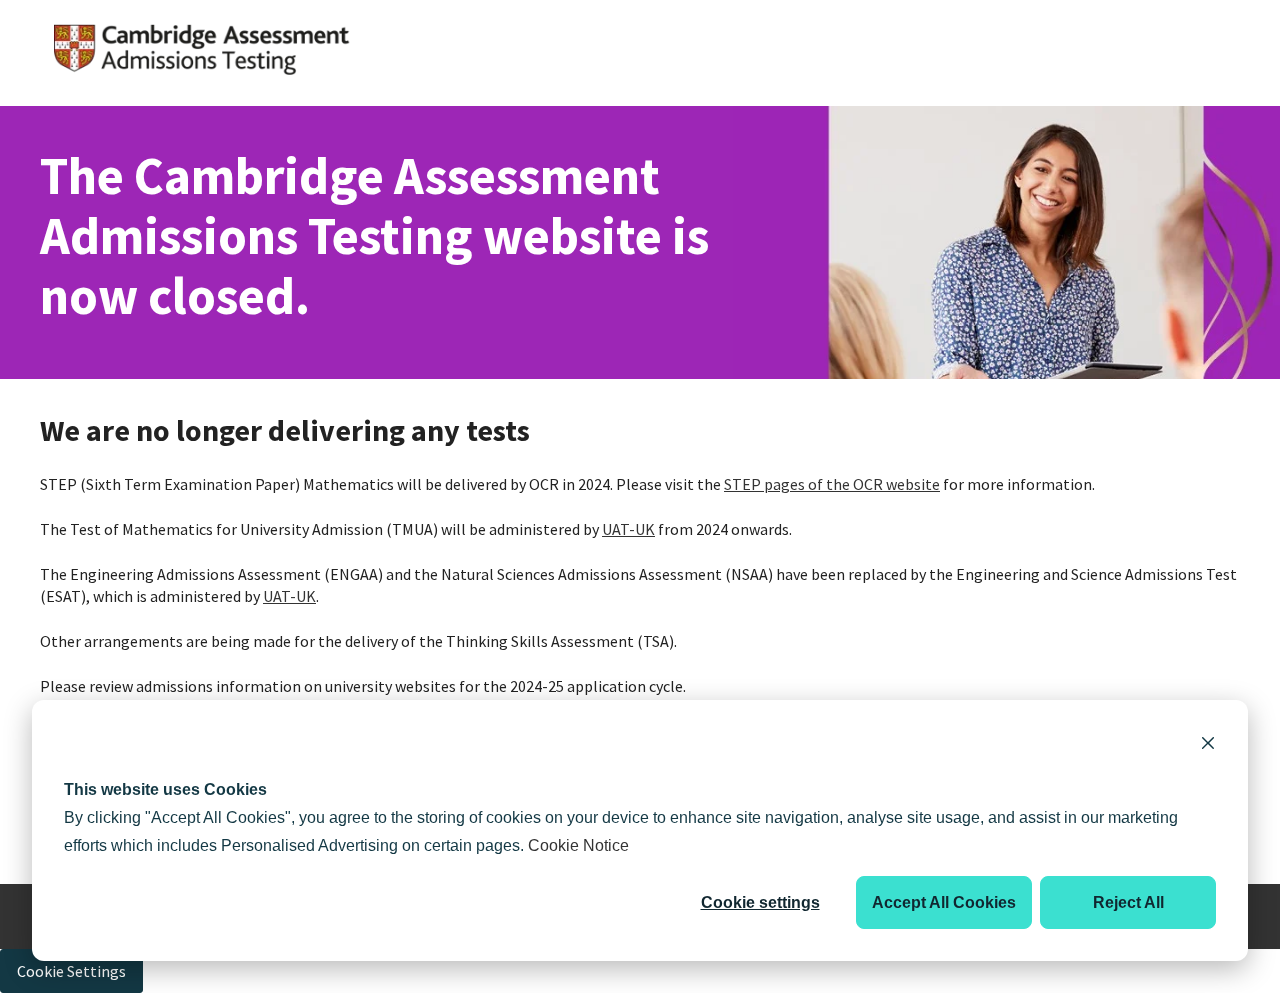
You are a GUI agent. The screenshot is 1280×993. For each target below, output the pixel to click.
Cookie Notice (578, 845)
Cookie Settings (71, 971)
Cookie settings (760, 902)
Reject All (1128, 902)
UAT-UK (628, 529)
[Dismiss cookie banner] (1208, 746)
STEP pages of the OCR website (832, 484)
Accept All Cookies (944, 902)
